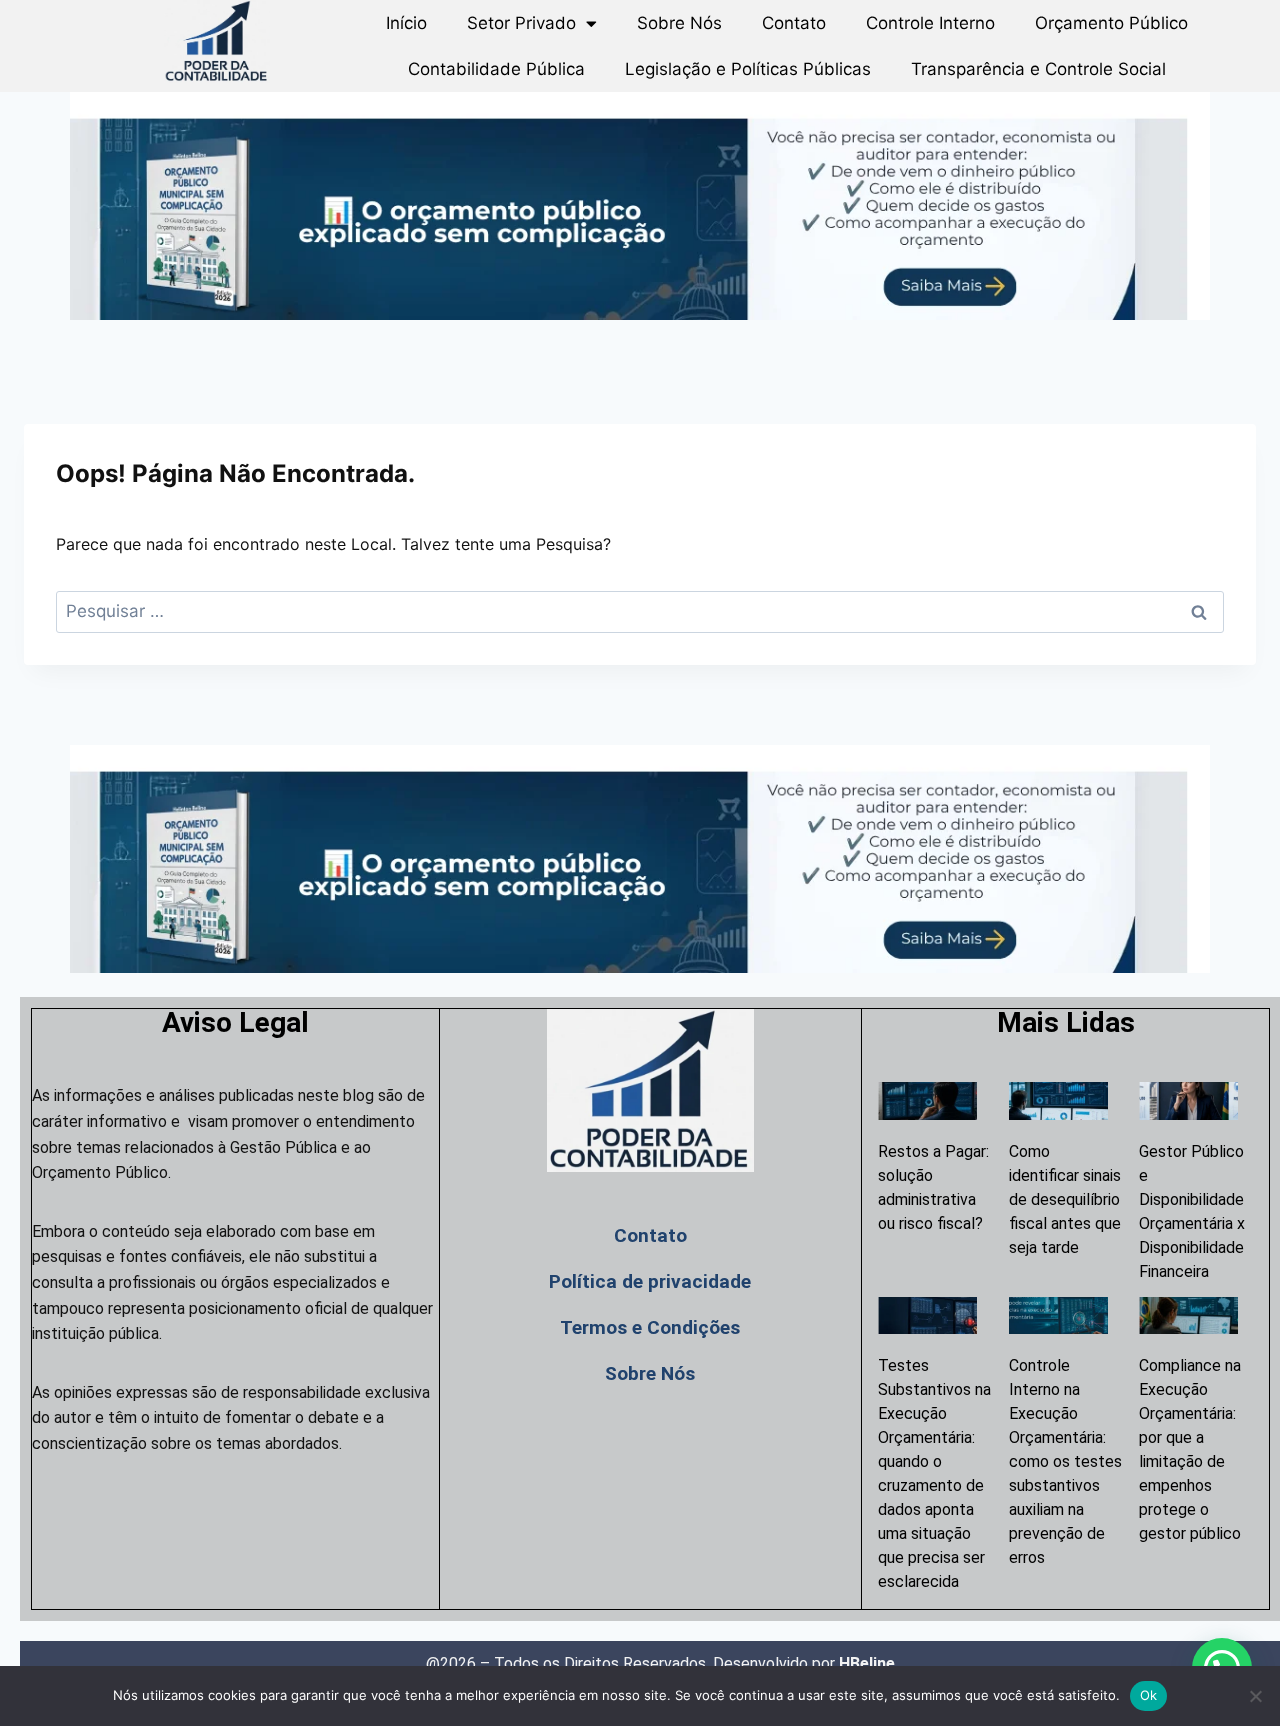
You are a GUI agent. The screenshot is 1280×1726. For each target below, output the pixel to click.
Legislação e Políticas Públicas (748, 69)
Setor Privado (521, 23)
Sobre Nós (679, 23)
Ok (1149, 1695)
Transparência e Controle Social (1038, 69)
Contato (794, 23)
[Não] (1255, 1696)
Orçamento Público (1111, 23)
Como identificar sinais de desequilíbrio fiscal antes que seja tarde (1065, 1199)
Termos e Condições (650, 1327)
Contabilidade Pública (496, 69)
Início (406, 23)
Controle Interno (930, 23)
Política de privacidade (650, 1281)
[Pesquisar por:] (640, 611)
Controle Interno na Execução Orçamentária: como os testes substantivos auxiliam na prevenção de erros (1065, 1461)
